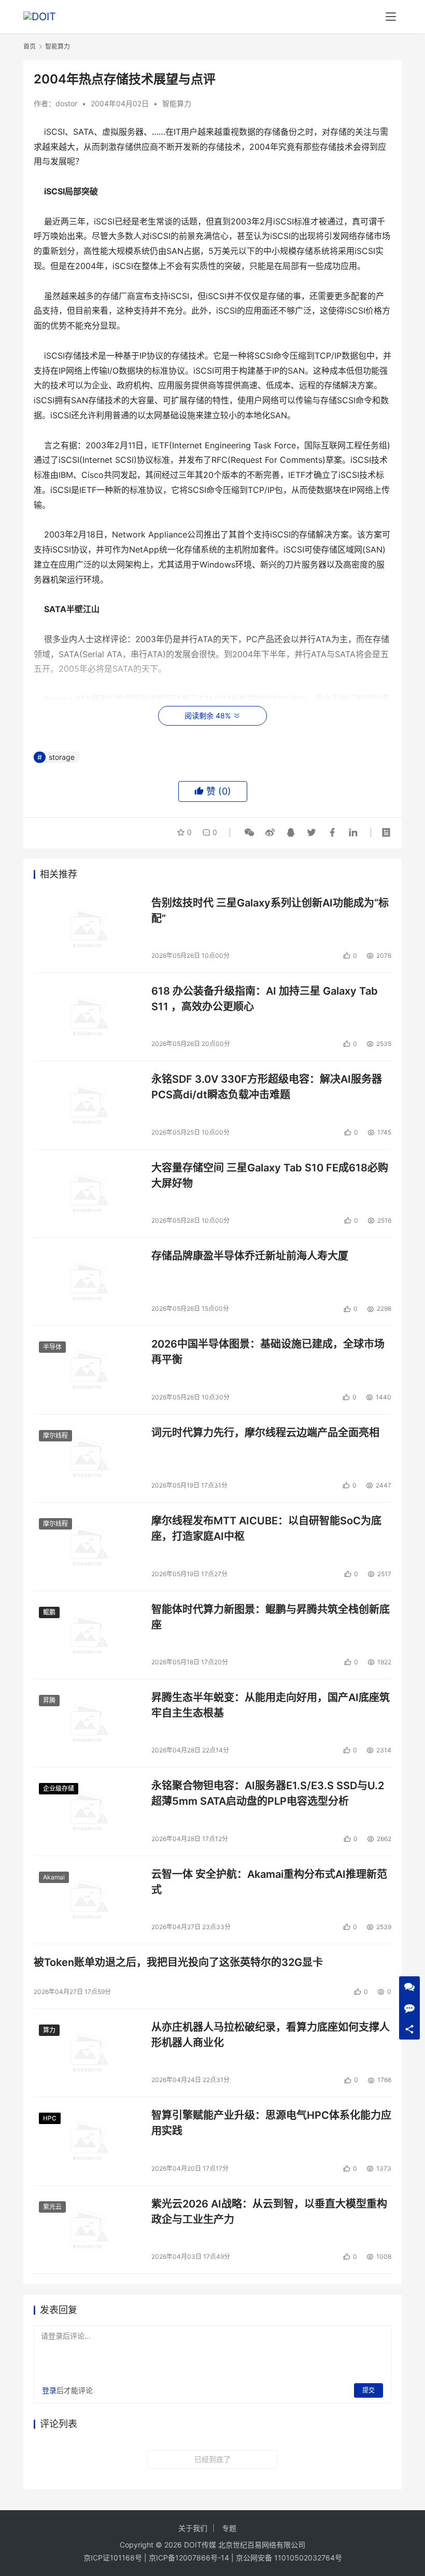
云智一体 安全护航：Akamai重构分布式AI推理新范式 (269, 1882)
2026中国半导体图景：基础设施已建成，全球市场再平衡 (268, 1351)
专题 (229, 2528)
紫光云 (52, 2207)
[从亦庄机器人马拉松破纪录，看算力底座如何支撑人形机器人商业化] (87, 2053)
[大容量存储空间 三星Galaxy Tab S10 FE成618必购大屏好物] (87, 1193)
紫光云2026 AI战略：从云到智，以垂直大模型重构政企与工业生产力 (269, 2211)
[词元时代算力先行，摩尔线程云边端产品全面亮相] (87, 1458)
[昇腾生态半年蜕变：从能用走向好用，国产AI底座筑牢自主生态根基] (87, 1723)
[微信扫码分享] (249, 832)
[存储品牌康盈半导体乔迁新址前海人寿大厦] (87, 1282)
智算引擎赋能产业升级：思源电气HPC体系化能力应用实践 (271, 2123)
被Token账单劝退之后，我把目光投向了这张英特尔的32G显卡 (178, 1962)
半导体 (52, 1347)
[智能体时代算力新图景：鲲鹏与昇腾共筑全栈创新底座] (87, 1635)
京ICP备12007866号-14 (189, 2558)
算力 (49, 2030)
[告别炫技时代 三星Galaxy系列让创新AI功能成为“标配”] (87, 929)
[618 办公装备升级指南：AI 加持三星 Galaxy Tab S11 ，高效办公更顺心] (87, 1017)
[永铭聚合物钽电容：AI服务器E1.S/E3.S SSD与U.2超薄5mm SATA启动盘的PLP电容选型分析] (87, 1811)
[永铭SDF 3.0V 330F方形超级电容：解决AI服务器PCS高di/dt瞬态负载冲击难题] (87, 1105)
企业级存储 (59, 1788)
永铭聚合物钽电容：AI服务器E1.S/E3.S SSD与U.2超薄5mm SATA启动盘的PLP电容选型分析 (268, 1793)
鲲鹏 (49, 1612)
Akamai (54, 1877)
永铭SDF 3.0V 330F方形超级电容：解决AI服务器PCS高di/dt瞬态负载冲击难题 (267, 1087)
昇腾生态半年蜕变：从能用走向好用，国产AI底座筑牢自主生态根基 (271, 1705)
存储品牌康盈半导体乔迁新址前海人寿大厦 (250, 1256)
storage (62, 757)
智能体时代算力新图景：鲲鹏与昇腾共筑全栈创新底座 (271, 1617)
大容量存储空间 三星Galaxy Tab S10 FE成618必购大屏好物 (270, 1175)
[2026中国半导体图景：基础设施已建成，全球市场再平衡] (87, 1370)
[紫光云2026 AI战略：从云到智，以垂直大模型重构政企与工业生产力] (87, 2230)
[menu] (391, 17)
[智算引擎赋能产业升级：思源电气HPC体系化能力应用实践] (87, 2141)
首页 (30, 46)
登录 (49, 2390)
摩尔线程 (55, 1435)
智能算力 (177, 103)
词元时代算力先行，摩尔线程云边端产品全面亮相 (265, 1433)
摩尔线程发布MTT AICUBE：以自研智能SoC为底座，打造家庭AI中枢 (266, 1528)
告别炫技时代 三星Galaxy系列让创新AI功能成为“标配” (270, 910)
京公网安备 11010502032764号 (289, 2558)
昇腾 (49, 1700)
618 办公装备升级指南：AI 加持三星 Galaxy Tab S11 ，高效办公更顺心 (265, 999)
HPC (50, 2118)
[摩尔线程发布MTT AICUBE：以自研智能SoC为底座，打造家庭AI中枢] (87, 1546)
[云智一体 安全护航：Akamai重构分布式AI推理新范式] (87, 1900)
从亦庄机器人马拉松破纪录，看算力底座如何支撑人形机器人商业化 (271, 2035)
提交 (369, 2390)
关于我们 (193, 2528)
